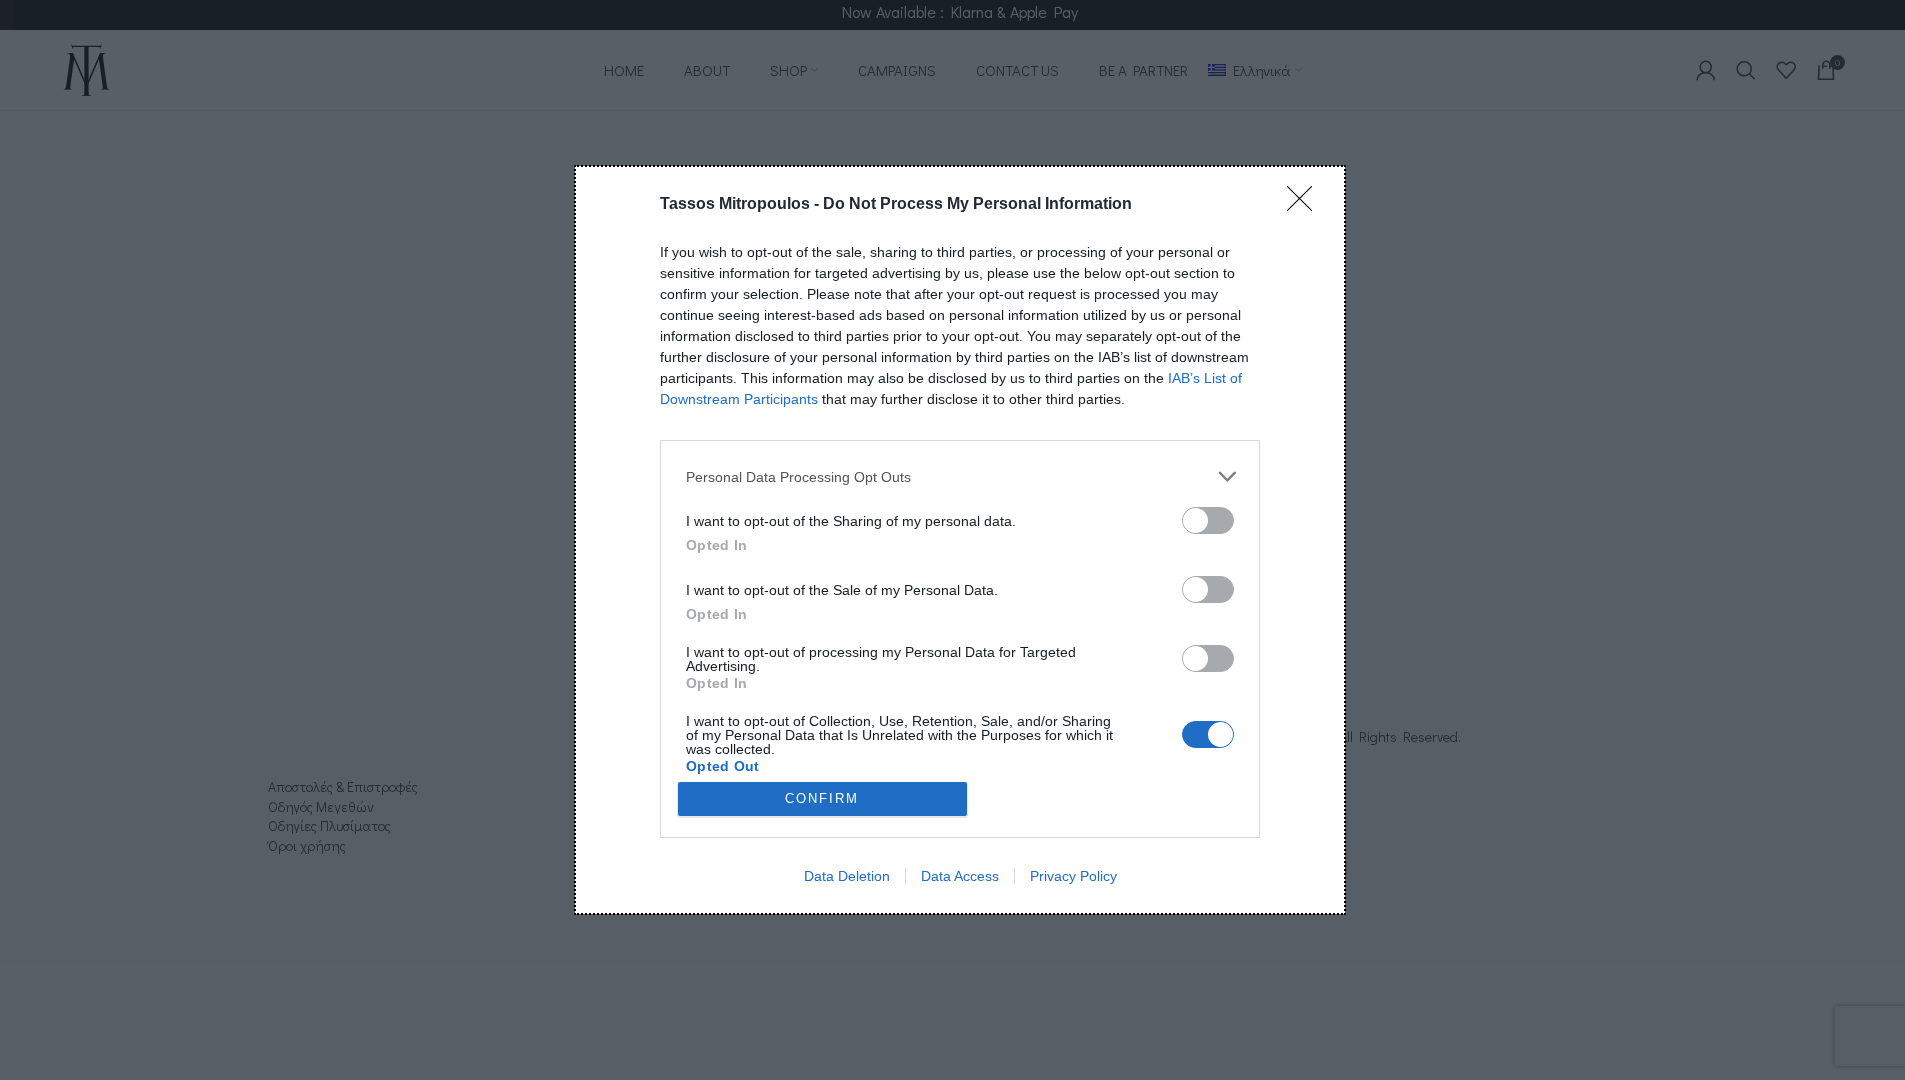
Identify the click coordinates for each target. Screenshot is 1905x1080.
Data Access (960, 876)
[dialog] (960, 540)
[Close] (1306, 205)
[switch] (1208, 520)
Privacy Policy (1073, 876)
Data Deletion (847, 876)
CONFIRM (822, 798)
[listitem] (960, 476)
